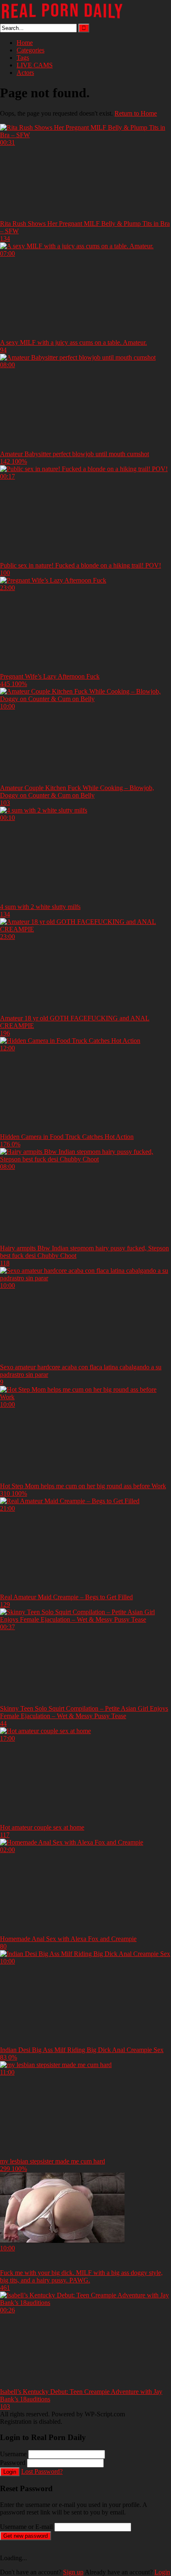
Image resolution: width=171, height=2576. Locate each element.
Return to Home (136, 113)
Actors (25, 73)
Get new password (26, 2536)
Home (25, 43)
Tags (23, 58)
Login (10, 2472)
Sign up (73, 2572)
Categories (31, 50)
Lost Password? (42, 2471)
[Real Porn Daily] (62, 20)
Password (13, 2463)
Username (13, 2454)
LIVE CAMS (35, 65)
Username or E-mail (26, 2527)
